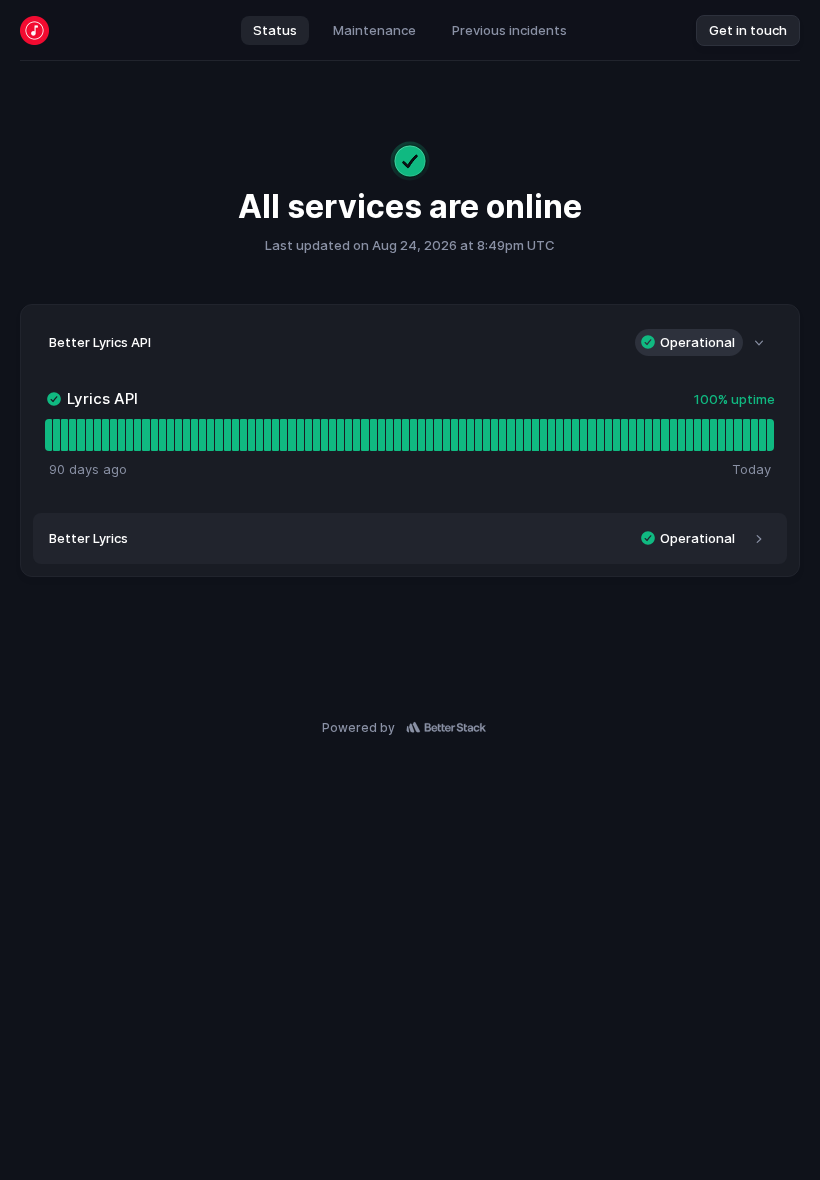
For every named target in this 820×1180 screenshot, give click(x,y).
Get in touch (748, 30)
